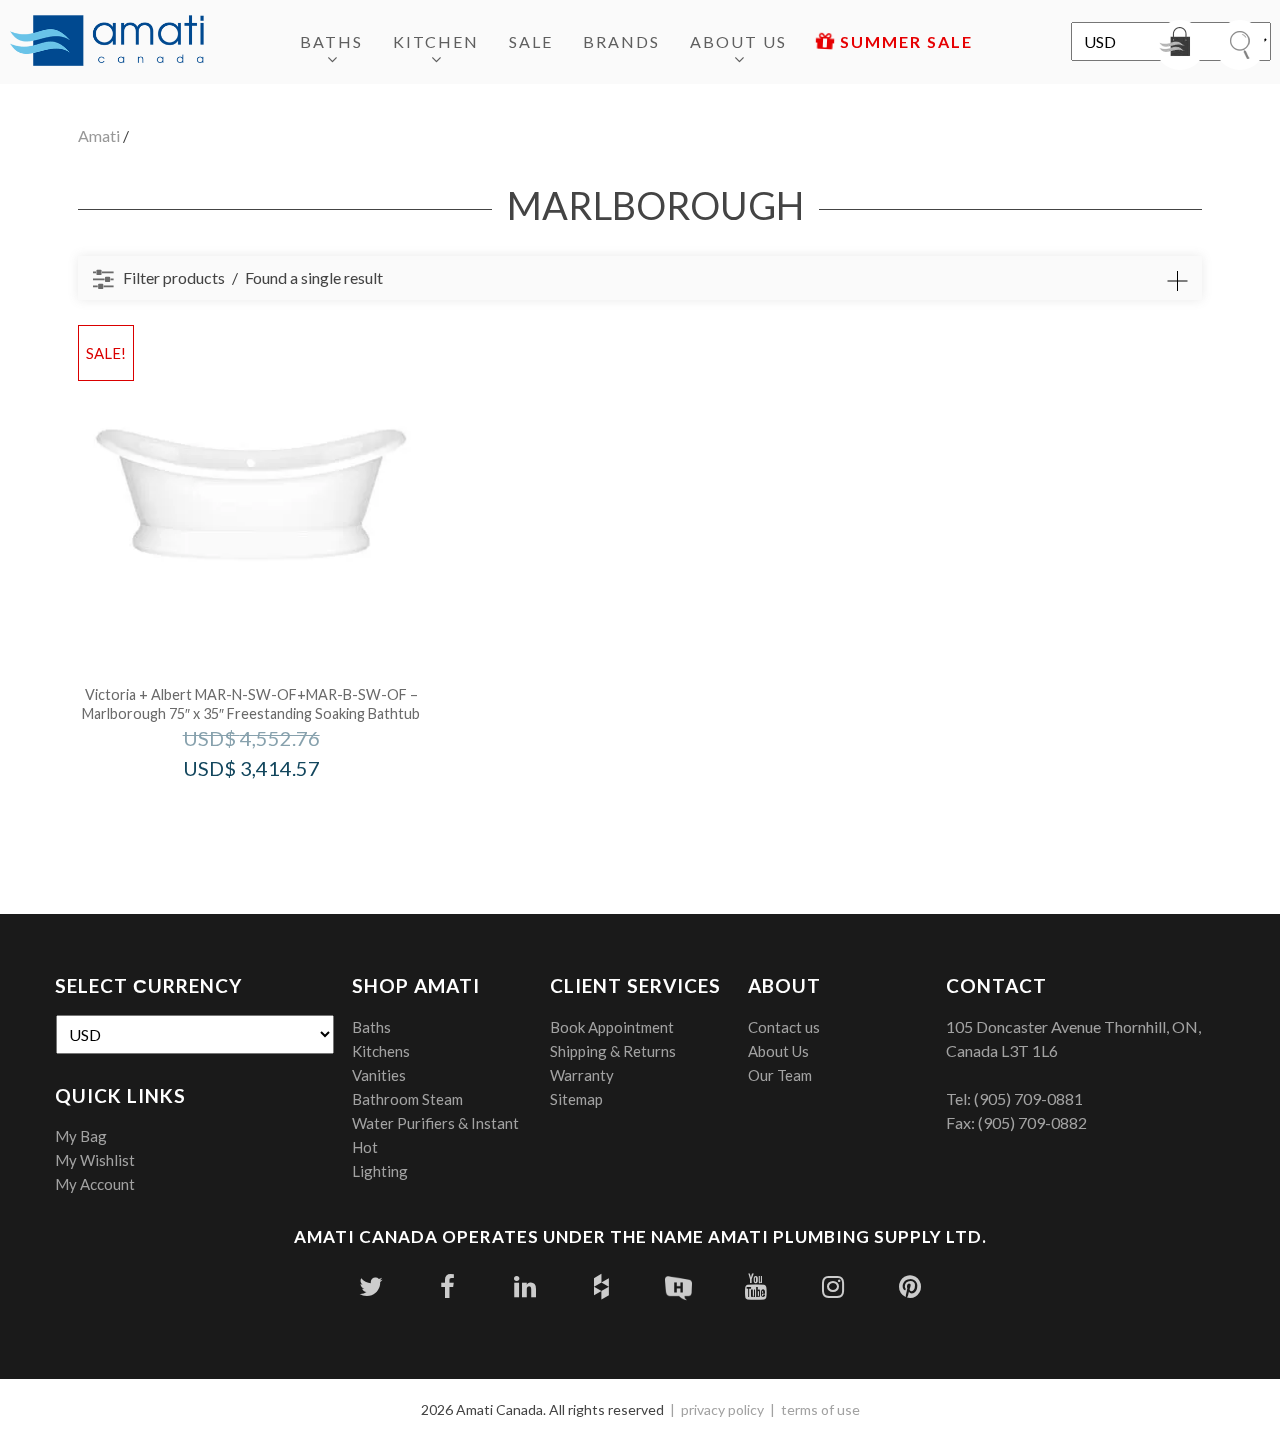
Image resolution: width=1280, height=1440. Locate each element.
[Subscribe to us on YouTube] (755, 1286)
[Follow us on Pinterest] (909, 1286)
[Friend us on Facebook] (447, 1286)
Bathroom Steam (407, 1099)
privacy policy (722, 1409)
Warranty (582, 1075)
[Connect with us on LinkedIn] (524, 1286)
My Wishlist (95, 1160)
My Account (95, 1184)
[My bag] (1180, 45)
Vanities (379, 1075)
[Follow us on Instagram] (832, 1286)
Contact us (784, 1027)
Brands (621, 41)
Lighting (380, 1171)
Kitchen (436, 41)
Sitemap (576, 1099)
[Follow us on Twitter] (370, 1286)
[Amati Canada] (107, 42)
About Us (738, 41)
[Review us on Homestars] (678, 1286)
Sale (531, 41)
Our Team (780, 1075)
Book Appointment (612, 1027)
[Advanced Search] (1177, 281)
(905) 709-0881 (1028, 1098)
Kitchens (381, 1051)
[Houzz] (601, 1286)
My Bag (81, 1136)
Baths (331, 41)
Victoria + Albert (278, 810)
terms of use (820, 1409)
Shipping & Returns (613, 1051)
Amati (99, 135)
